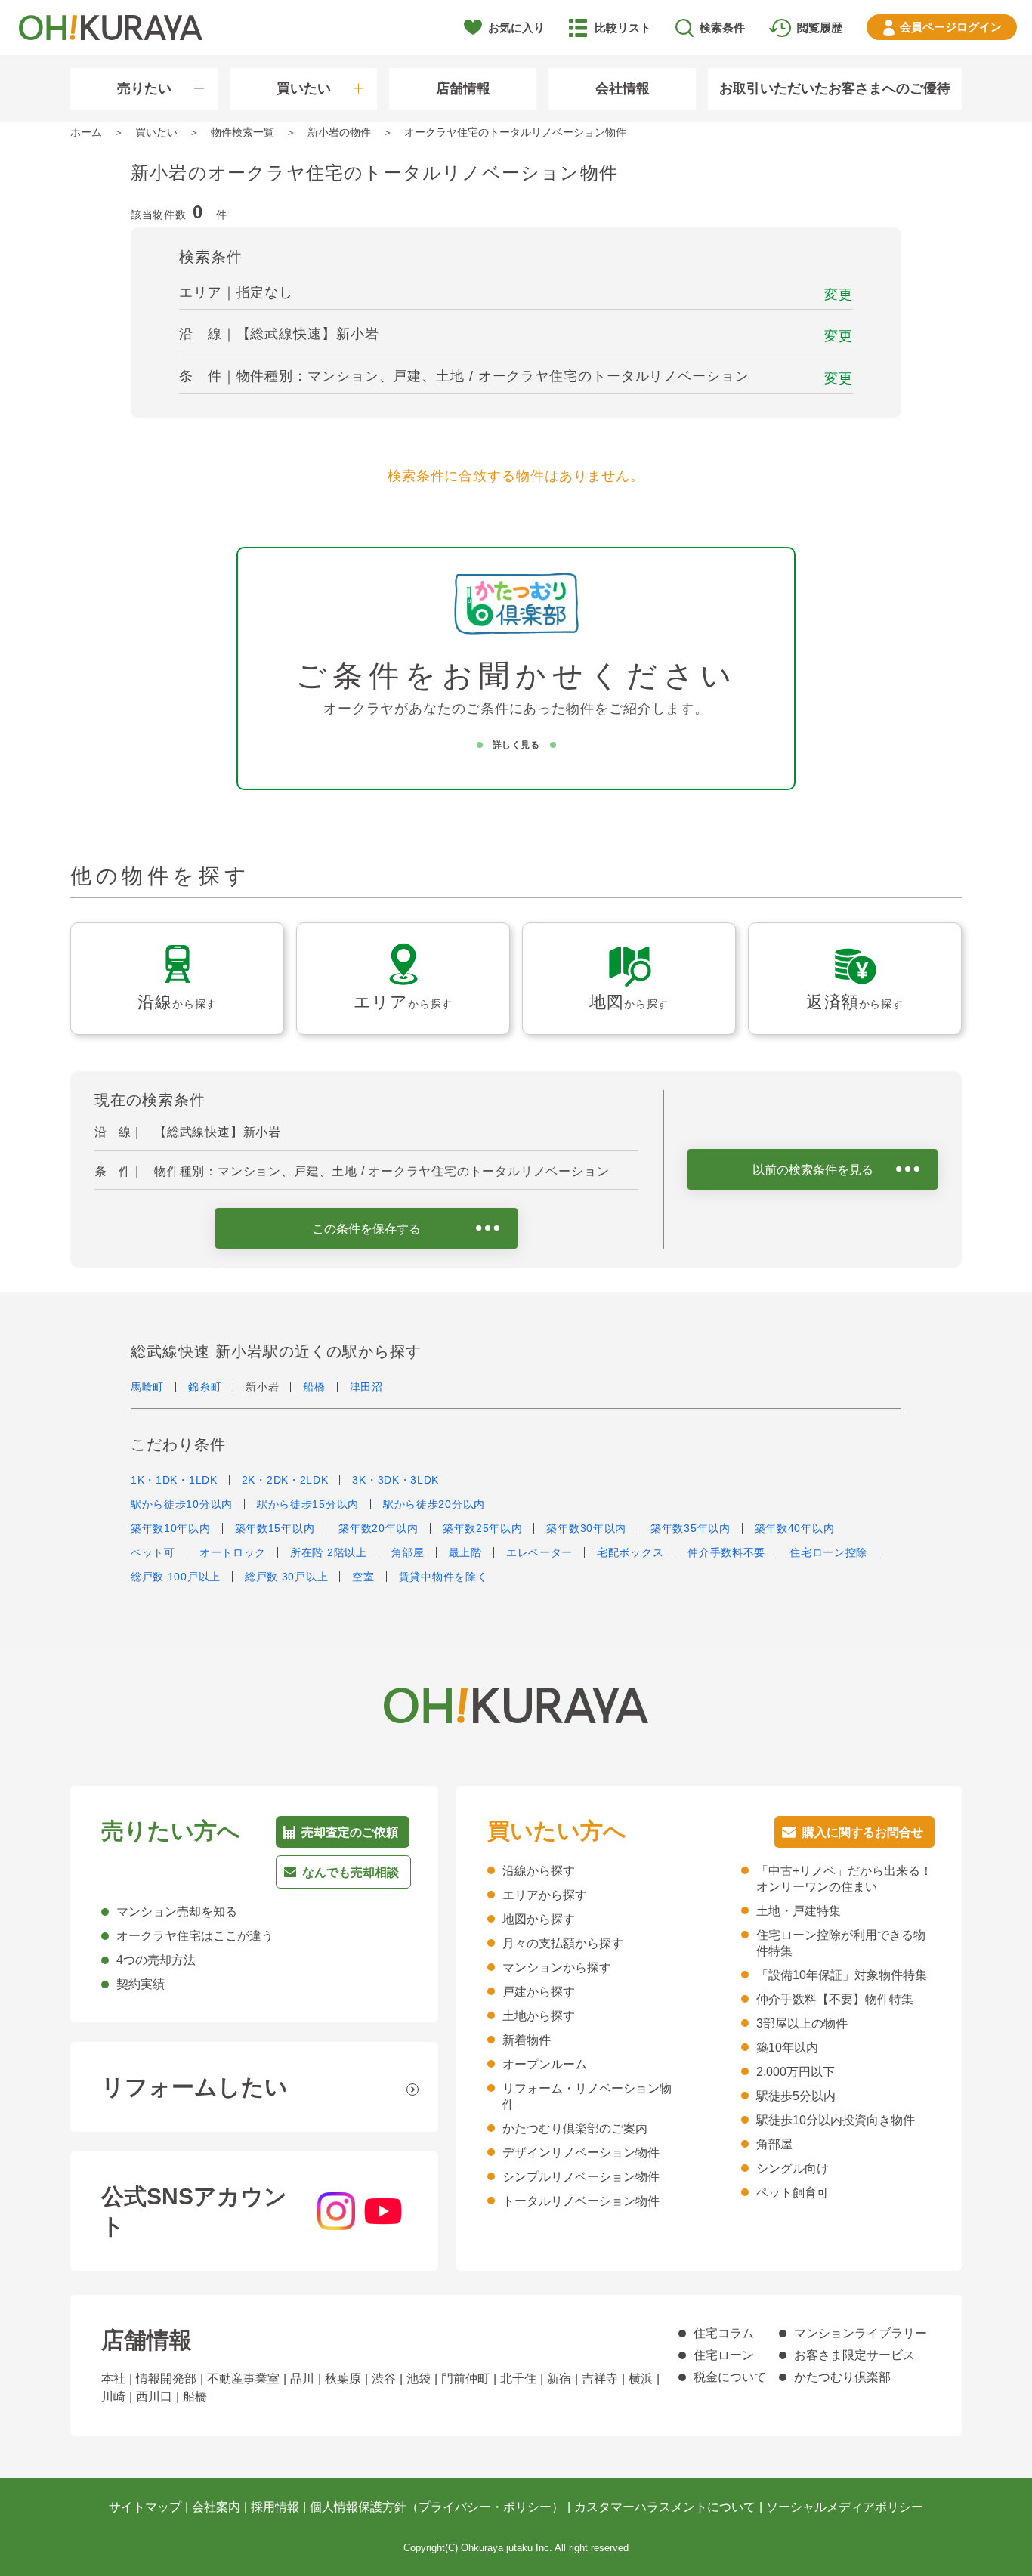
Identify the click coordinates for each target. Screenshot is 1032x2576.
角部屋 (408, 1552)
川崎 (113, 2397)
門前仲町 (465, 2378)
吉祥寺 (600, 2378)
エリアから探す (545, 1895)
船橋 (314, 1387)
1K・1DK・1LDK (174, 1480)
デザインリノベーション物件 (581, 2153)
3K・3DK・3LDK (395, 1480)
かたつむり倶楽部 (842, 2377)
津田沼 (366, 1387)
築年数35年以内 (691, 1528)
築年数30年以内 (586, 1528)
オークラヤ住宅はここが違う (195, 1936)
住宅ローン (724, 2355)
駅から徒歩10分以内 (182, 1504)
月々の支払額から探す (563, 1943)
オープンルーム (545, 2064)
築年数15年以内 (275, 1528)
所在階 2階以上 (329, 1552)
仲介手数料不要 (726, 1552)
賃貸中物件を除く (443, 1577)
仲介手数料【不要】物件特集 (835, 1999)
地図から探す (539, 1919)
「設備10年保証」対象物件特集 (842, 1975)
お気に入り (516, 28)
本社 (113, 2378)
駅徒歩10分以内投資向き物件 (836, 2120)
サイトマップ (145, 2507)
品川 (302, 2378)
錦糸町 (205, 1387)
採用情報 (275, 2507)
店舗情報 (463, 88)
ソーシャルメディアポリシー (845, 2507)
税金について (730, 2377)
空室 (363, 1577)
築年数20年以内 (379, 1528)
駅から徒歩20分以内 (434, 1504)
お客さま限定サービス (854, 2355)
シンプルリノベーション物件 (581, 2177)
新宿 (559, 2378)
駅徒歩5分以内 (796, 2096)
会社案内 (216, 2507)
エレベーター (539, 1552)
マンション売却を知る (177, 1912)
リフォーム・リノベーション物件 (587, 2096)
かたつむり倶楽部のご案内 (575, 2128)
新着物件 (527, 2040)
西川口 (154, 2397)
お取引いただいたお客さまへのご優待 (835, 88)
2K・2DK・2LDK (285, 1480)
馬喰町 (147, 1387)
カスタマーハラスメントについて (665, 2507)
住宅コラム (724, 2333)
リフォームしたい (195, 2087)
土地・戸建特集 (799, 1911)
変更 (839, 295)
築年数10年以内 (171, 1528)
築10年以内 (787, 2048)
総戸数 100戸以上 (176, 1577)
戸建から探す (539, 1992)
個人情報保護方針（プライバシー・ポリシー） (437, 2507)
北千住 (518, 2378)
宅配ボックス (630, 1552)
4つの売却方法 (156, 1960)
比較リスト (623, 28)
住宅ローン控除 (828, 1552)
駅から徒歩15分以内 (308, 1504)
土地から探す (539, 2016)
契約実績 (141, 1984)
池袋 (419, 2378)
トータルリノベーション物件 (581, 2201)
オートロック (233, 1552)
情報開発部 (166, 2378)
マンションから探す (557, 1968)
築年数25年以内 (483, 1528)
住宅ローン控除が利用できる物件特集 (841, 1943)
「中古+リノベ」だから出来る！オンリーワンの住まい (844, 1879)
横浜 (641, 2378)
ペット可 (153, 1552)
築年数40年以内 (795, 1528)
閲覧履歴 (820, 28)
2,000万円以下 (796, 2072)
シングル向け (793, 2168)
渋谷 (384, 2378)
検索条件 (722, 28)
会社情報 (623, 88)
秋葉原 (343, 2378)
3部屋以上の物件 (802, 2023)
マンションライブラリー (861, 2333)
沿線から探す (539, 1871)
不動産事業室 (243, 2378)
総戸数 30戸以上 (286, 1577)
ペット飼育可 (793, 2193)
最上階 (465, 1552)
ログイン (951, 27)
